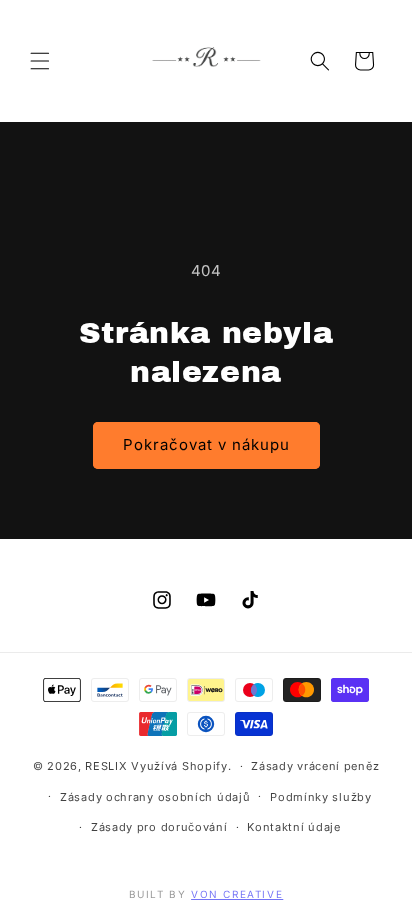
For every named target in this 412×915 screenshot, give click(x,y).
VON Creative (237, 894)
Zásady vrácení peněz (315, 766)
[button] (40, 61)
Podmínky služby (321, 797)
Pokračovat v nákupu (206, 444)
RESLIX (106, 766)
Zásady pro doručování (159, 827)
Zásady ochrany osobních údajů (155, 797)
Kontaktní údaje (294, 827)
